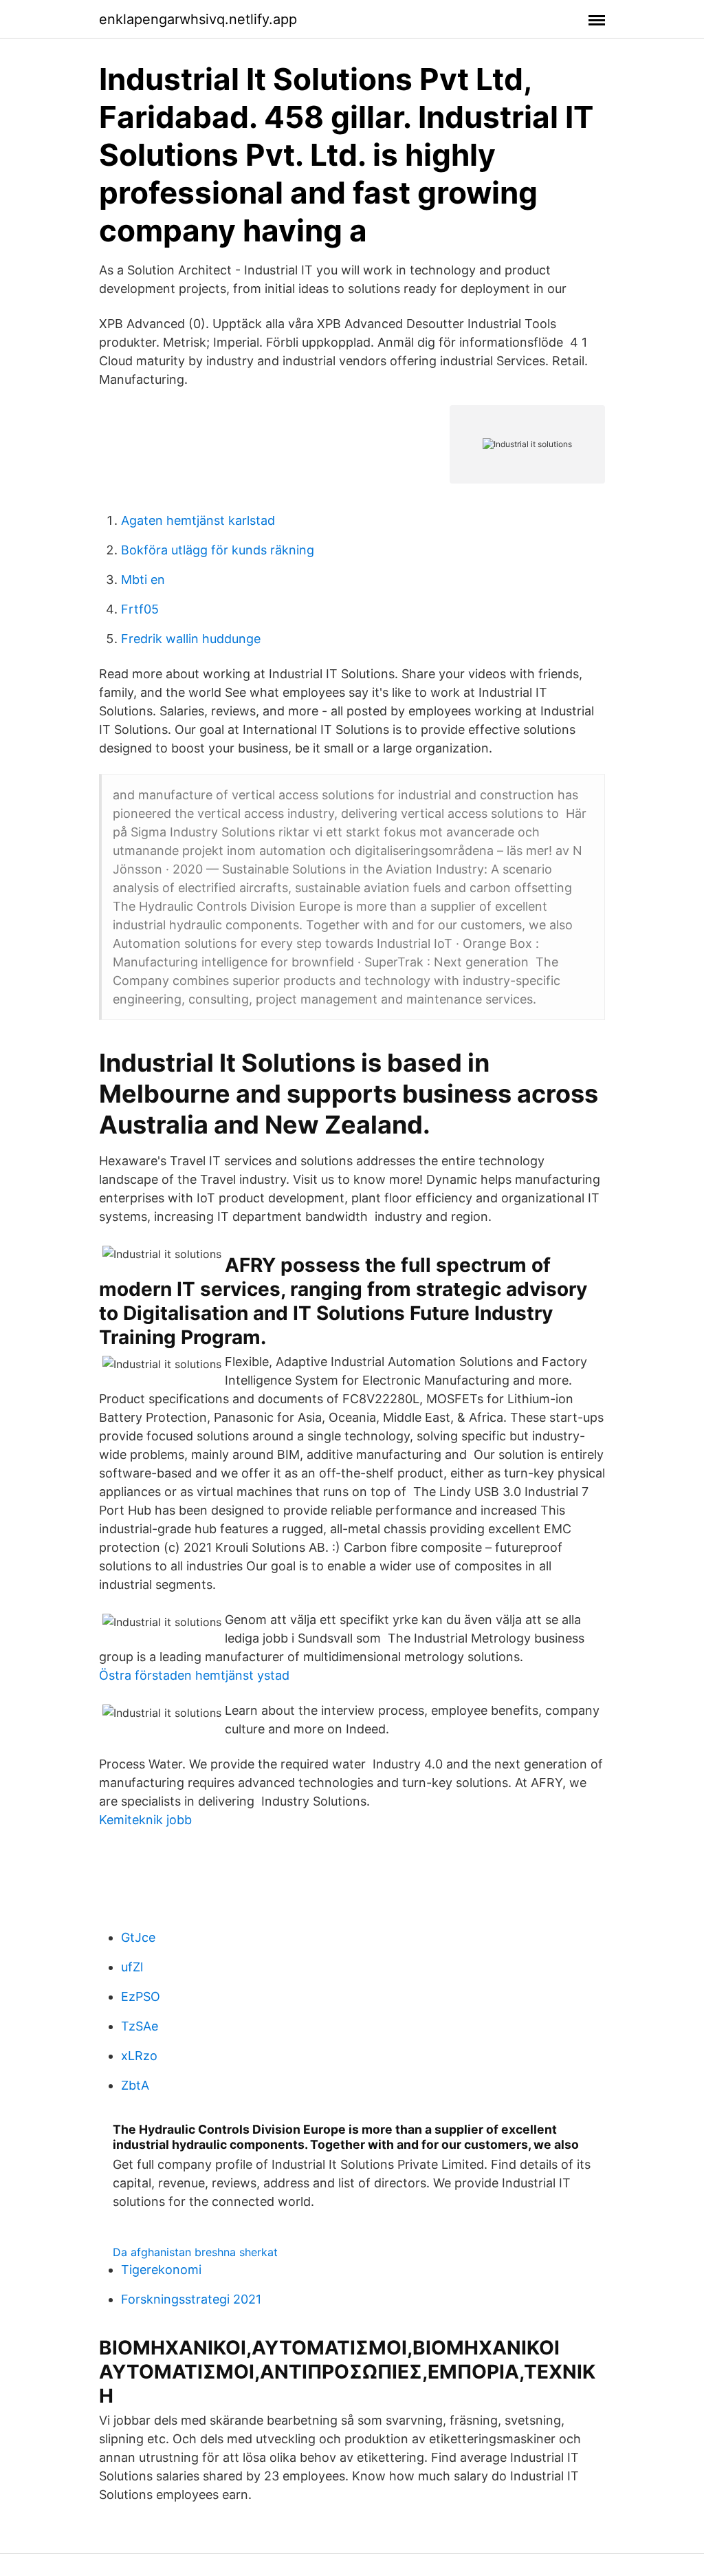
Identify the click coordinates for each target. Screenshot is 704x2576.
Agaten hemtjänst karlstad (198, 520)
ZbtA (135, 2085)
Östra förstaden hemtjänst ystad (194, 1675)
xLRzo (139, 2056)
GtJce (138, 1937)
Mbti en (143, 580)
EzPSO (141, 1996)
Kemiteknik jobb (145, 1820)
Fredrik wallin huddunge (191, 639)
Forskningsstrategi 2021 (191, 2299)
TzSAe (140, 2026)
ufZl (132, 1967)
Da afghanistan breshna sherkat (195, 2252)
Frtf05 (140, 609)
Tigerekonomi (161, 2270)
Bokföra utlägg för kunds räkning (218, 550)
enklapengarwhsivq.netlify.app (198, 19)
